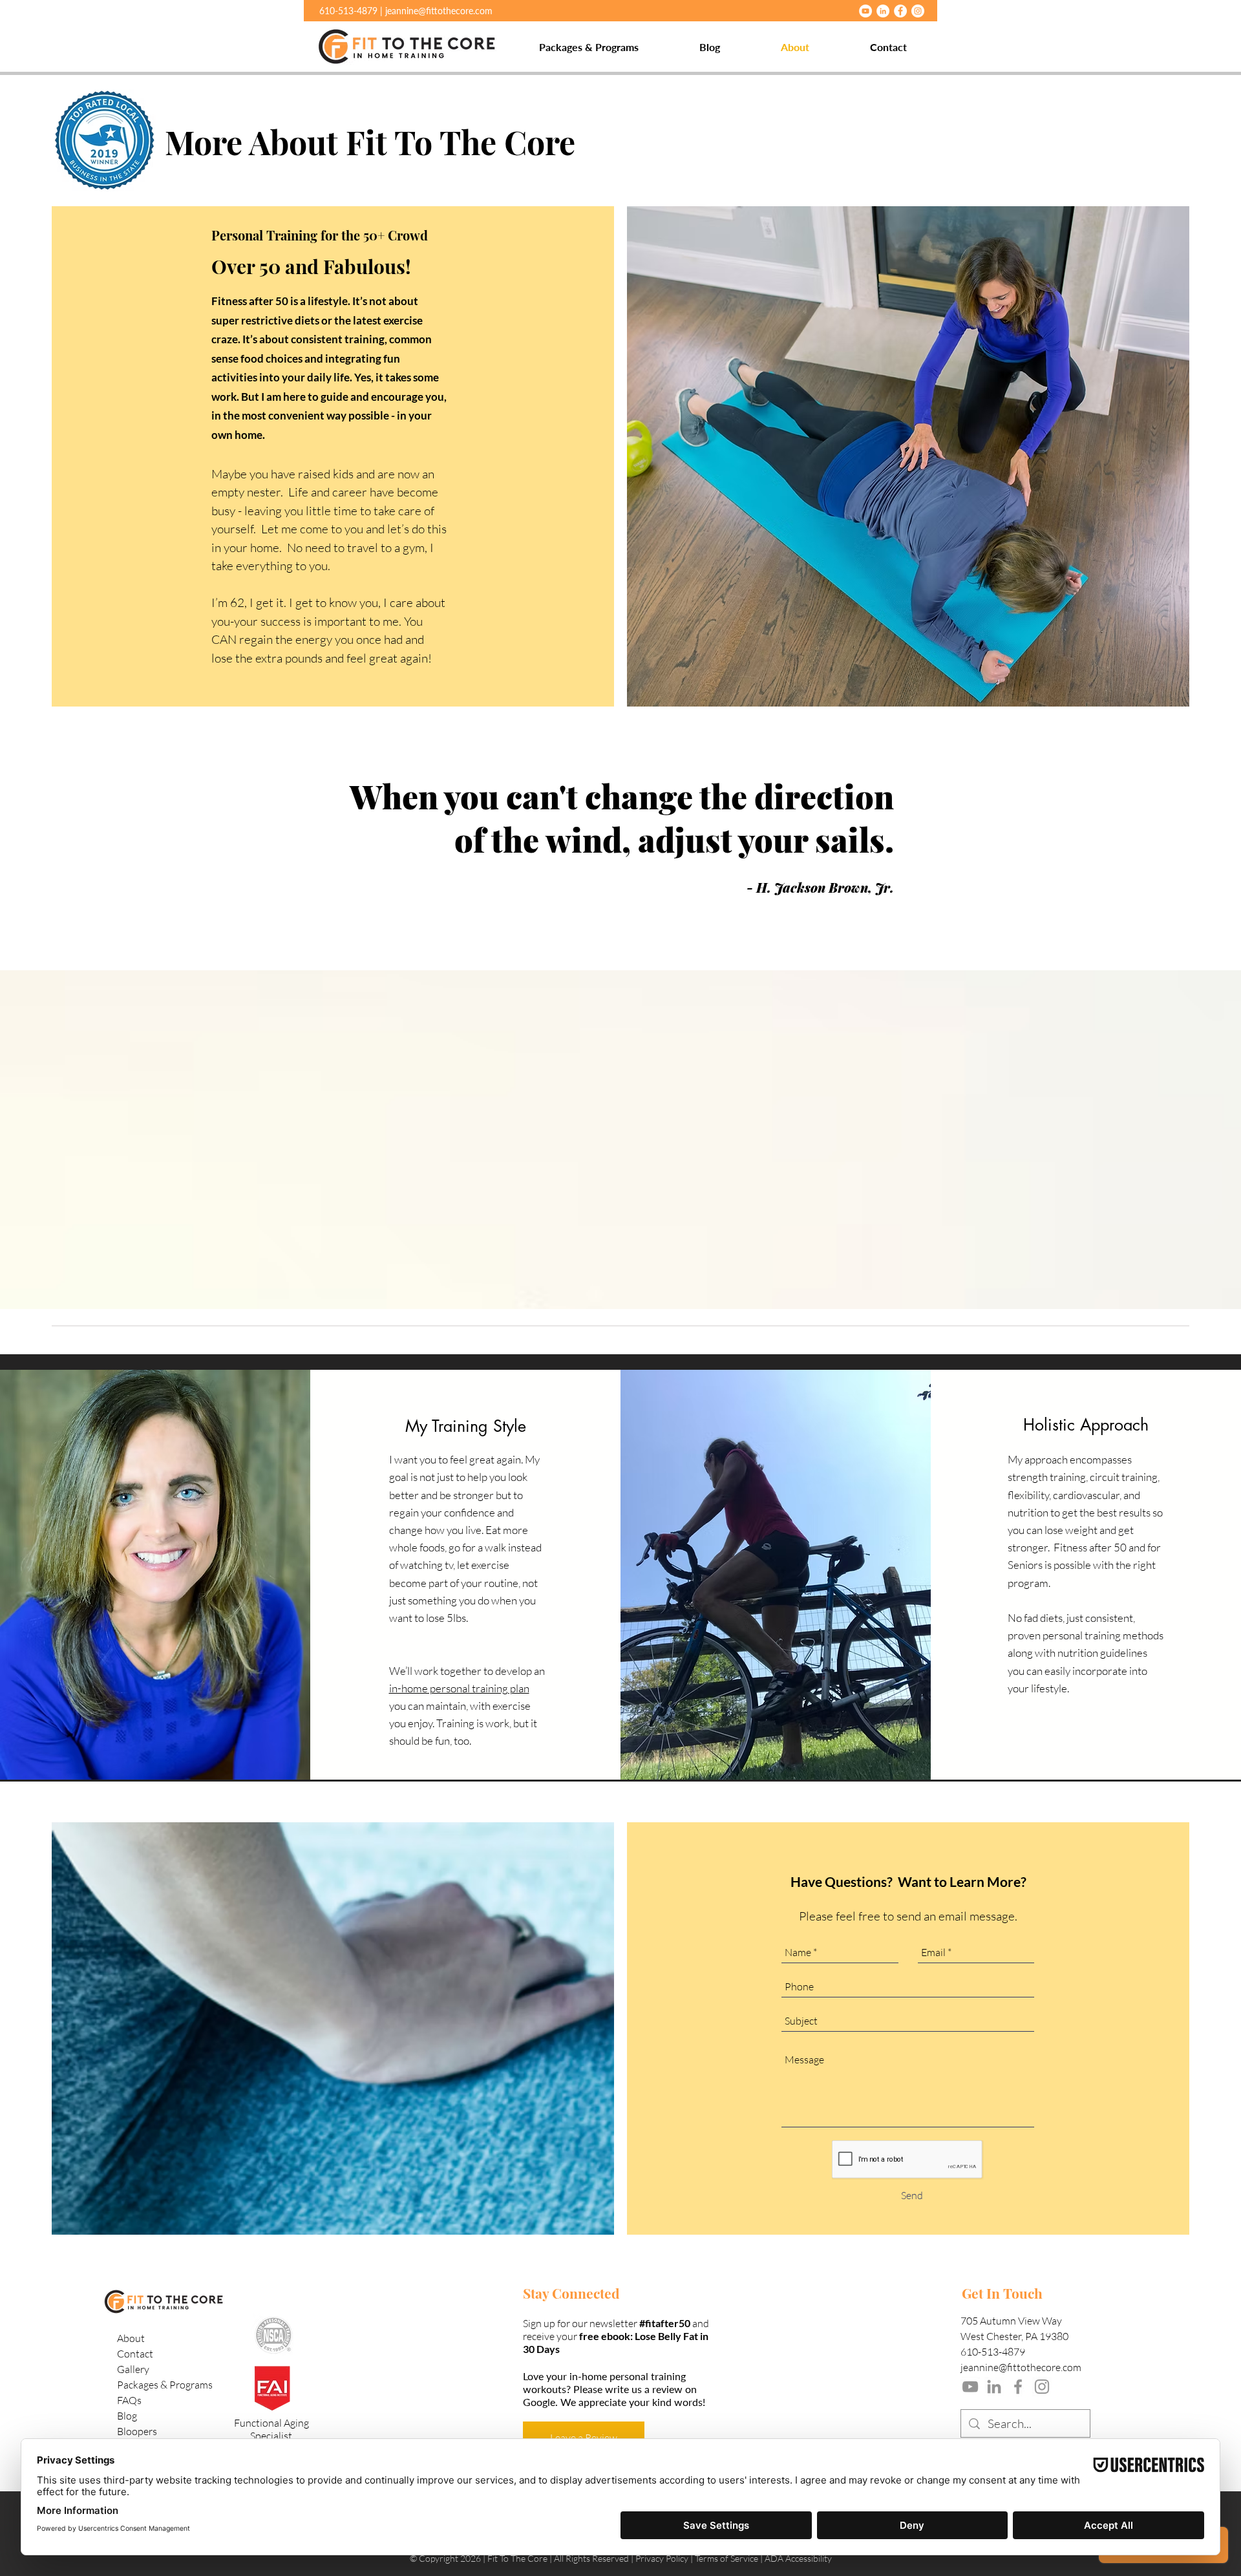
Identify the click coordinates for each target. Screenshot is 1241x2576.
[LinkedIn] (883, 11)
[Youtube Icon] (970, 2387)
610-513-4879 (993, 2352)
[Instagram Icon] (1042, 2387)
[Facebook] (900, 11)
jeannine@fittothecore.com (439, 11)
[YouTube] (865, 11)
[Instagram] (918, 11)
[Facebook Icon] (1018, 2387)
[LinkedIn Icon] (994, 2387)
